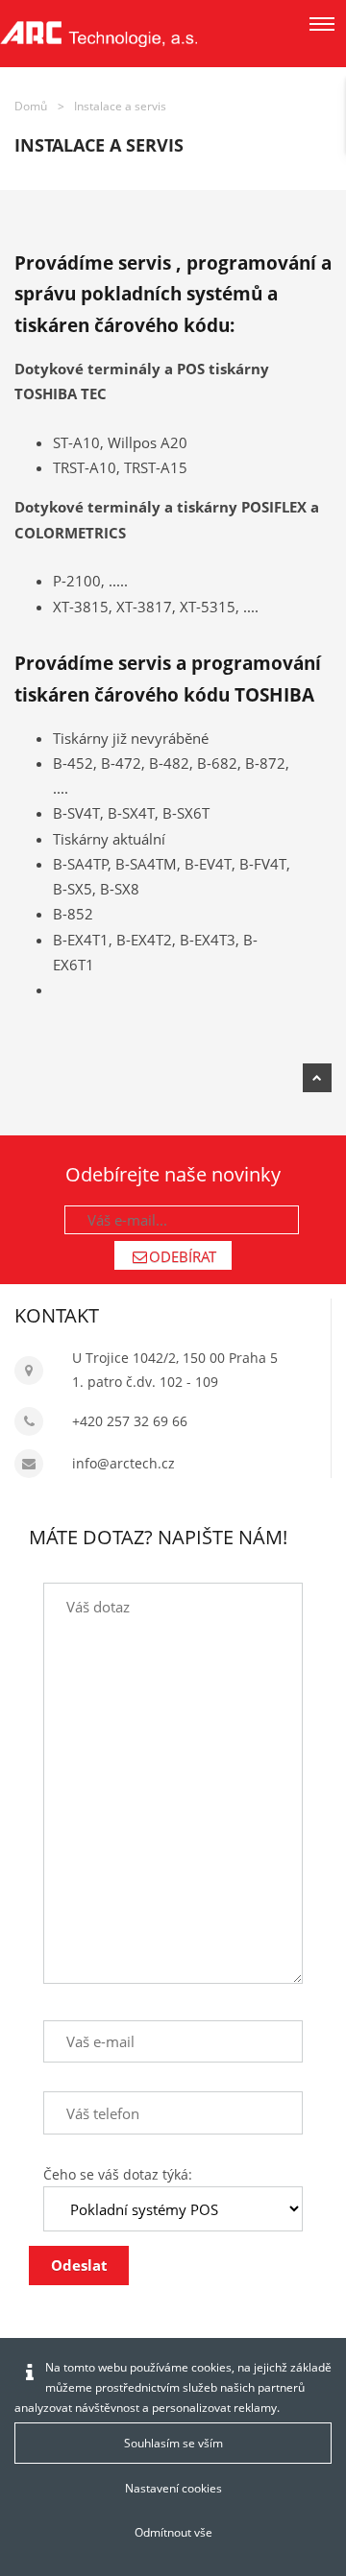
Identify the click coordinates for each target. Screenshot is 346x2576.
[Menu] (322, 24)
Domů (31, 106)
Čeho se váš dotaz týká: (118, 2174)
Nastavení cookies (173, 2488)
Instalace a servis (120, 106)
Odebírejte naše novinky (173, 1174)
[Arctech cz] (99, 34)
